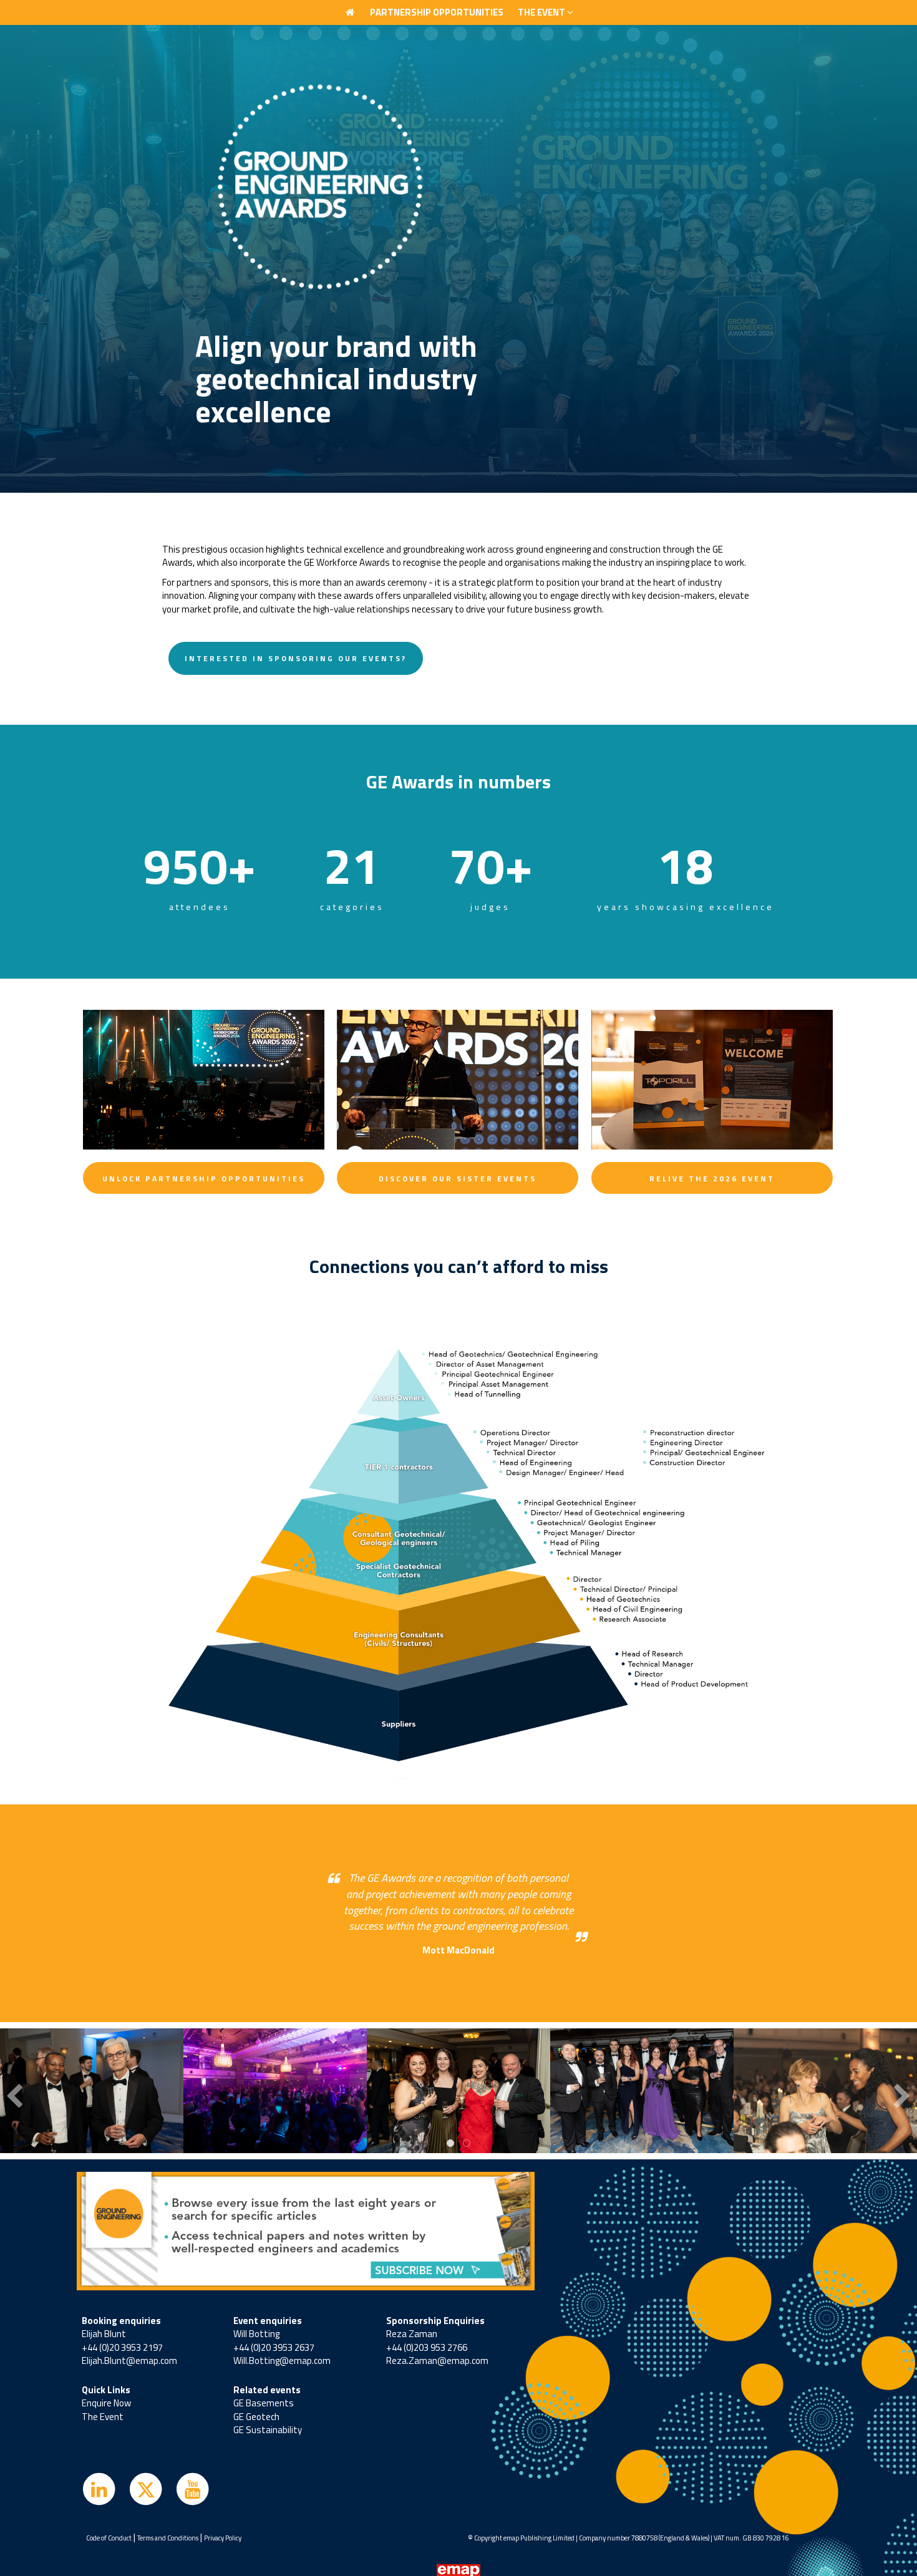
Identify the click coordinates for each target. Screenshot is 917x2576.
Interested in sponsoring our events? (296, 658)
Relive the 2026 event (712, 1179)
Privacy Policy (223, 2538)
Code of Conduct (109, 2538)
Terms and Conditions (168, 2538)
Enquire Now (106, 2403)
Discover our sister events (458, 1179)
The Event (103, 2417)
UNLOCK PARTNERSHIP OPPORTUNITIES (204, 1179)
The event (542, 12)
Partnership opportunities (437, 12)
